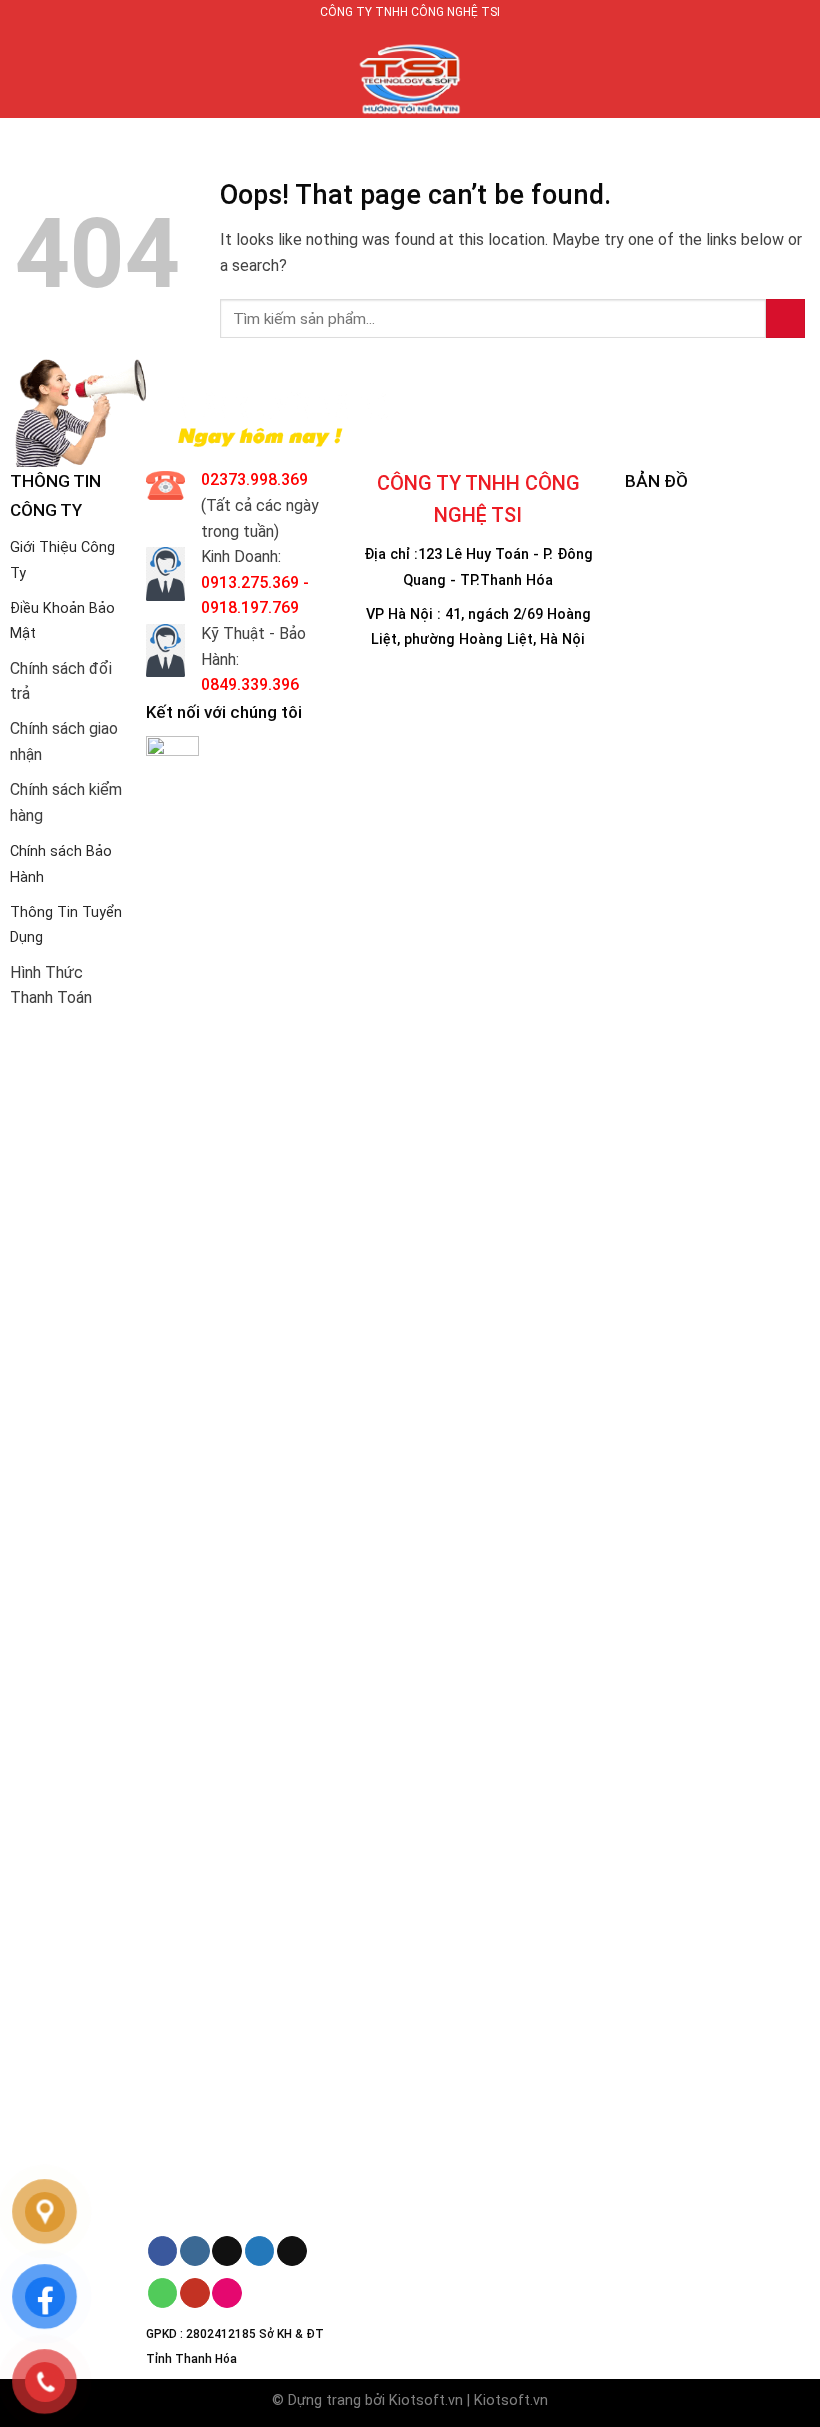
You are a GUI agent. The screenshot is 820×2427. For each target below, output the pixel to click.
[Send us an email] (291, 2251)
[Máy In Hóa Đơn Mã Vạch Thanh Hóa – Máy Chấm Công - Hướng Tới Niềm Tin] (410, 71)
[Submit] (785, 318)
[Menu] (27, 71)
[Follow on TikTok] (226, 2251)
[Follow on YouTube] (194, 2293)
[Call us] (162, 2293)
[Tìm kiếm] (797, 71)
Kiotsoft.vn (426, 2400)
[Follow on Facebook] (162, 2251)
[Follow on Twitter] (259, 2251)
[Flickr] (226, 2293)
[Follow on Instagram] (194, 2251)
